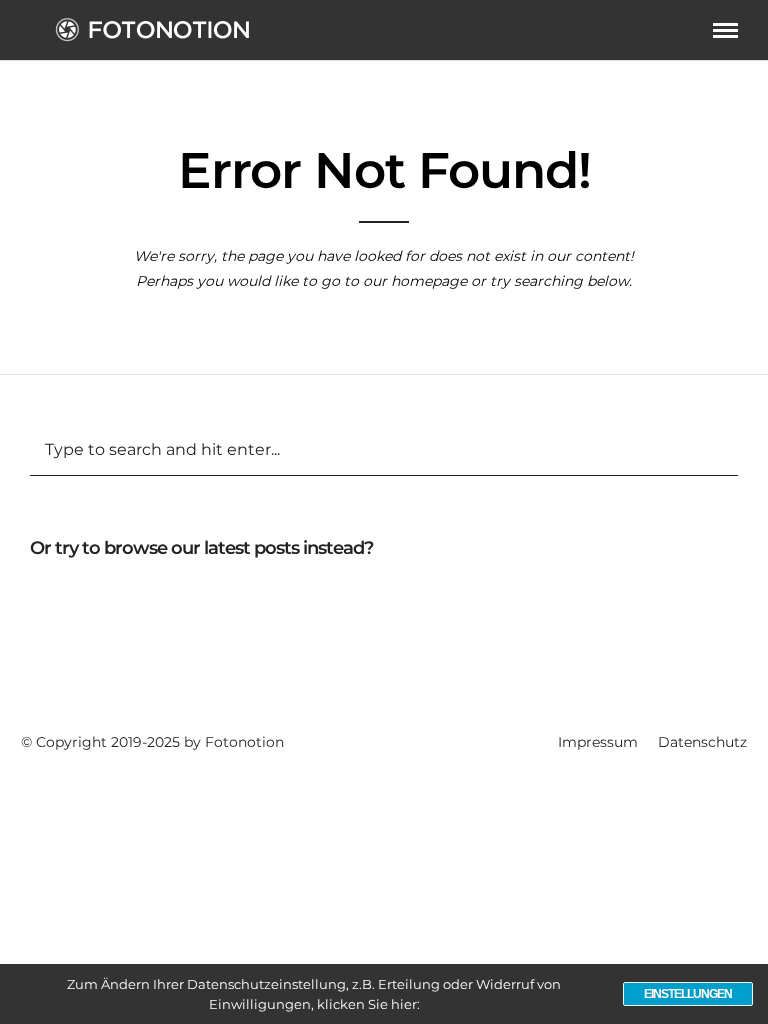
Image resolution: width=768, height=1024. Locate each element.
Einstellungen (688, 994)
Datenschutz (702, 742)
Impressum (598, 742)
